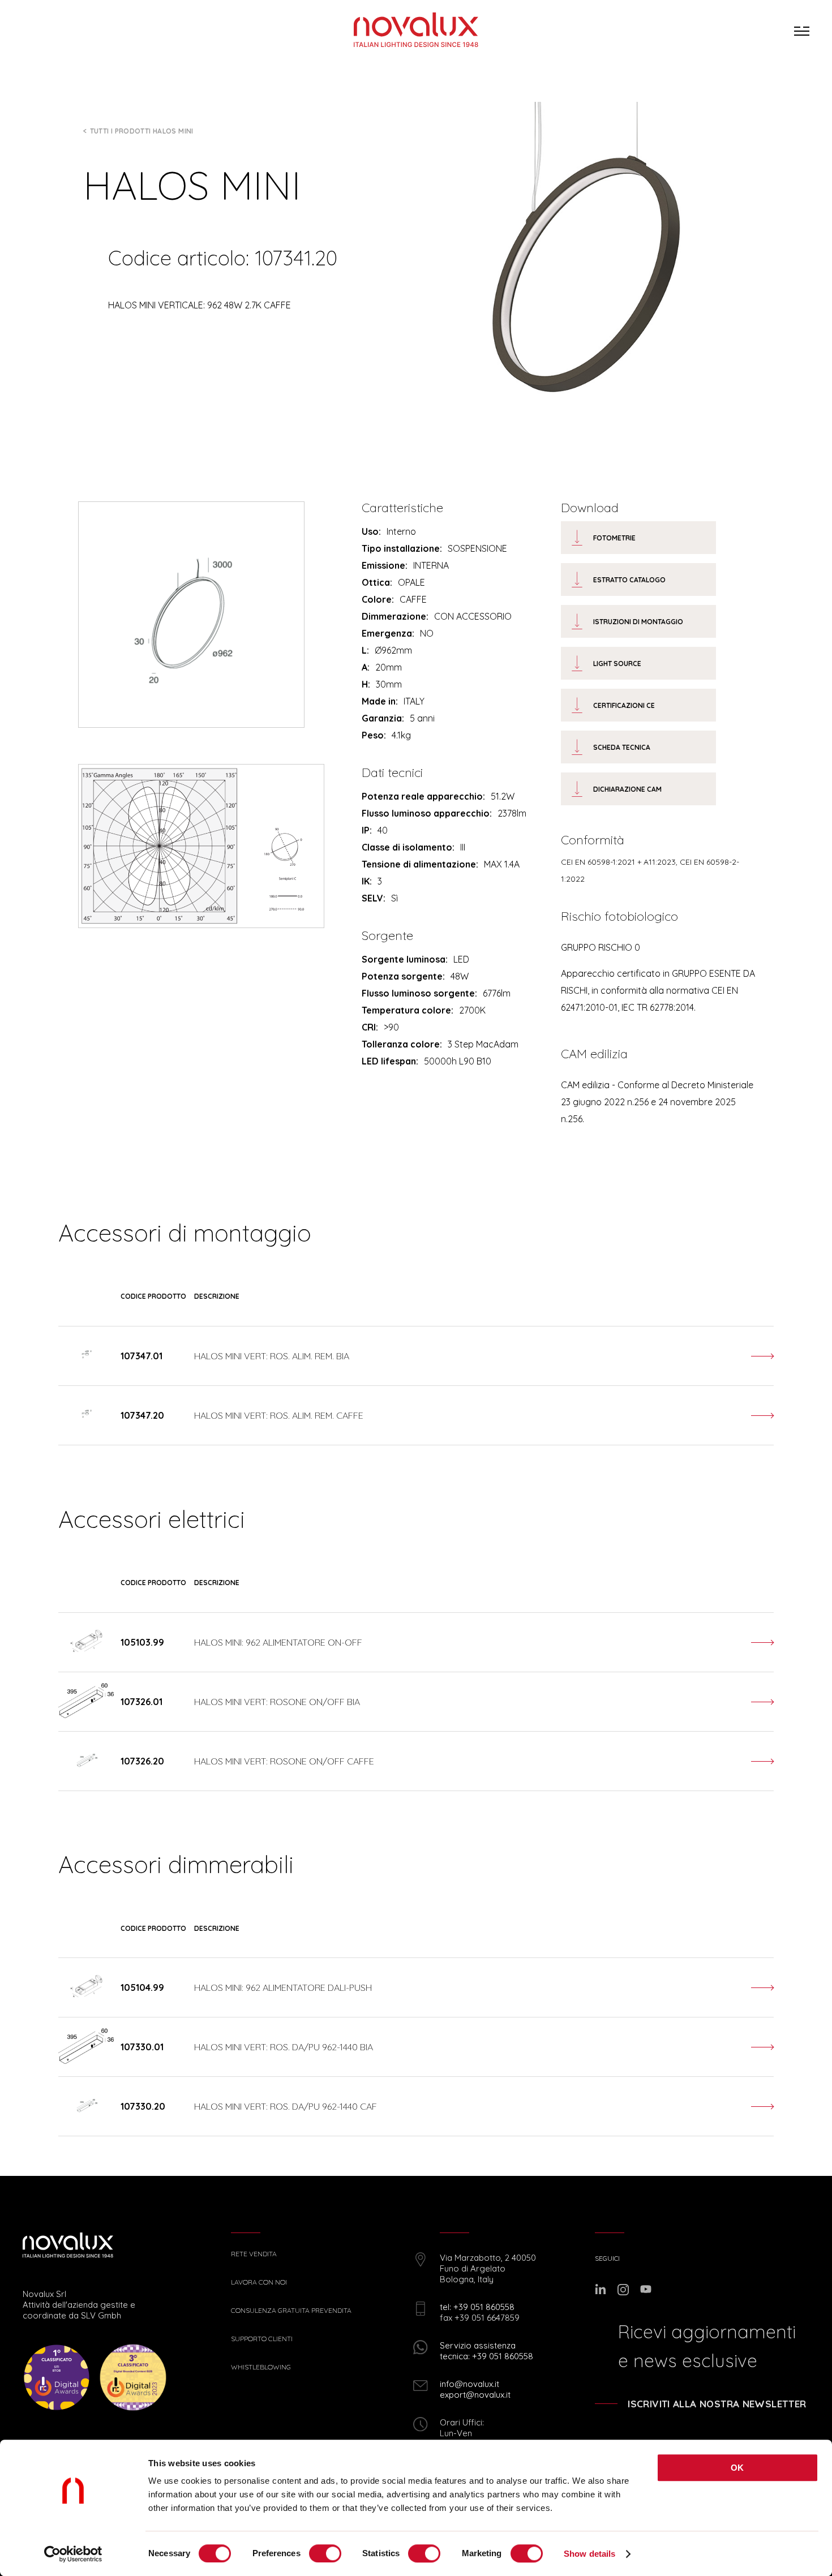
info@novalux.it (469, 2384)
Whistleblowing (261, 2367)
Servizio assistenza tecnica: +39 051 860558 (486, 2351)
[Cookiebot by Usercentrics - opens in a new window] (73, 2554)
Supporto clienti (262, 2339)
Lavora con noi (259, 2282)
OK (737, 2468)
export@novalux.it (475, 2395)
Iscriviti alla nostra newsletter (717, 2404)
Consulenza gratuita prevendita (291, 2311)
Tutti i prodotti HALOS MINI (142, 131)
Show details (589, 2554)
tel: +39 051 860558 (477, 2307)
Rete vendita (254, 2254)
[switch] (325, 2553)
